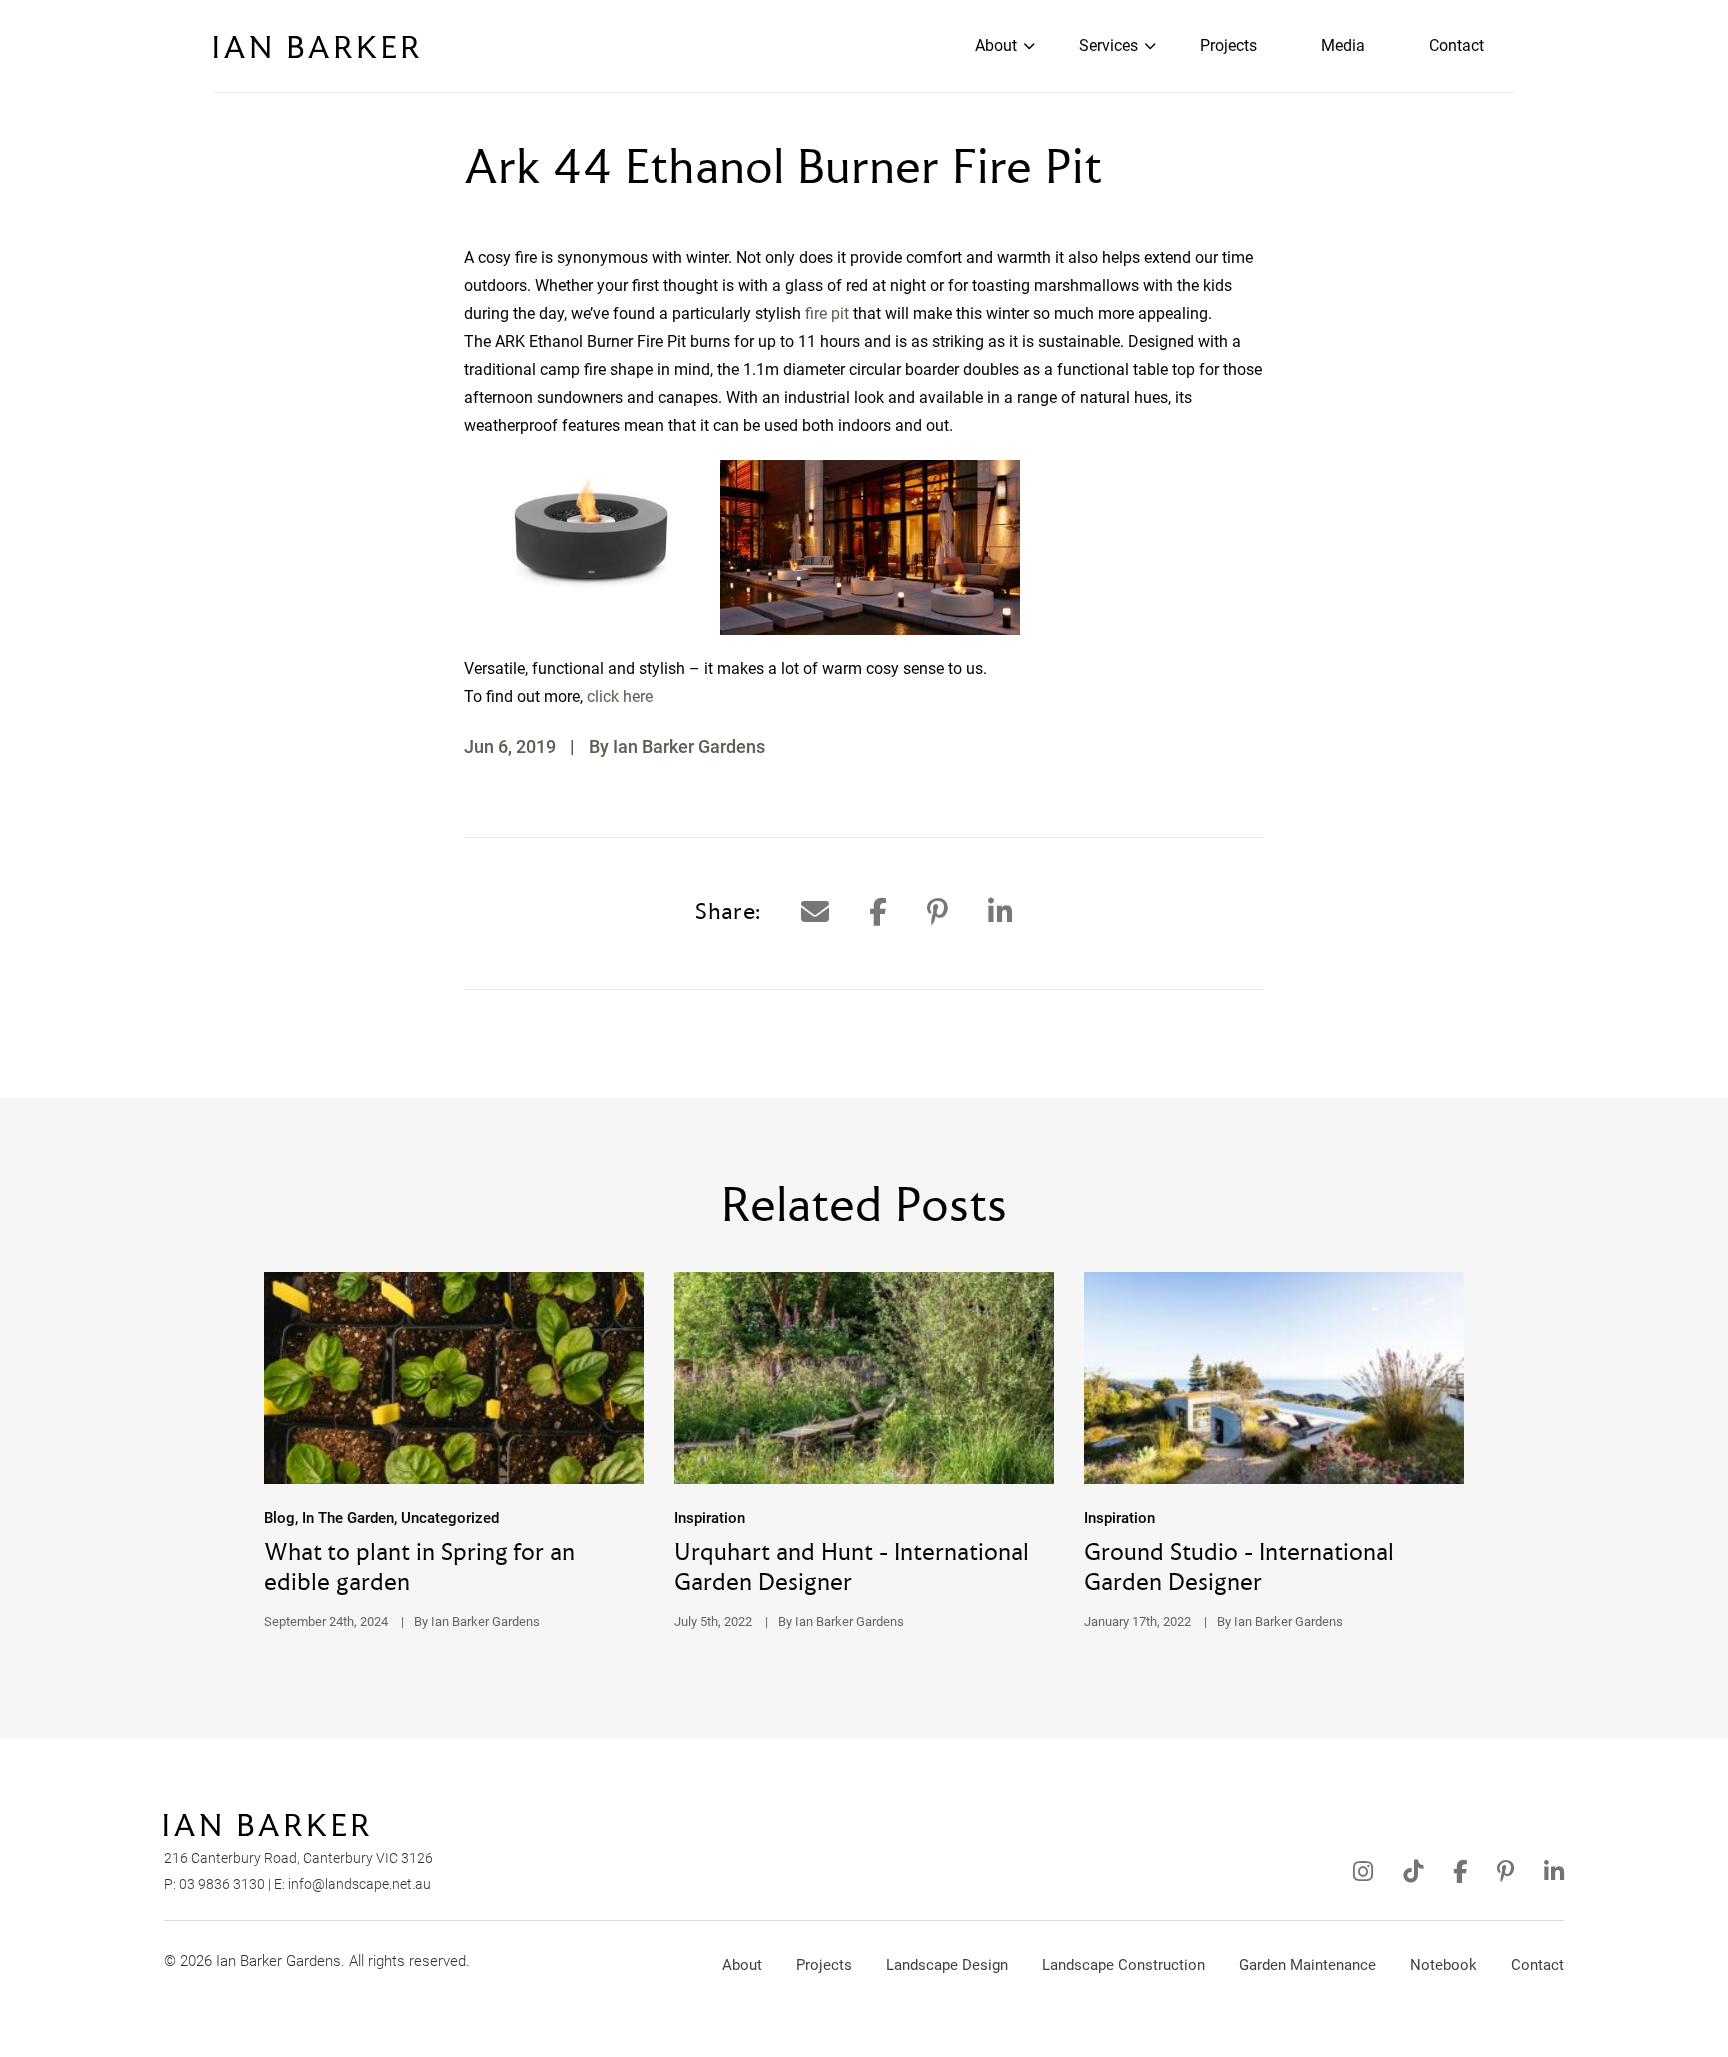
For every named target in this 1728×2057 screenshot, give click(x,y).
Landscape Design (947, 1965)
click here (620, 696)
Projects (1228, 45)
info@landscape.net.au (359, 1884)
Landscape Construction (1123, 1965)
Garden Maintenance (1307, 1965)
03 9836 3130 (222, 1884)
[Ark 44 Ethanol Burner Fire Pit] (815, 912)
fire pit (827, 313)
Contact (1456, 45)
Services (1108, 45)
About (996, 45)
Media (1343, 45)
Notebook (1443, 1965)
